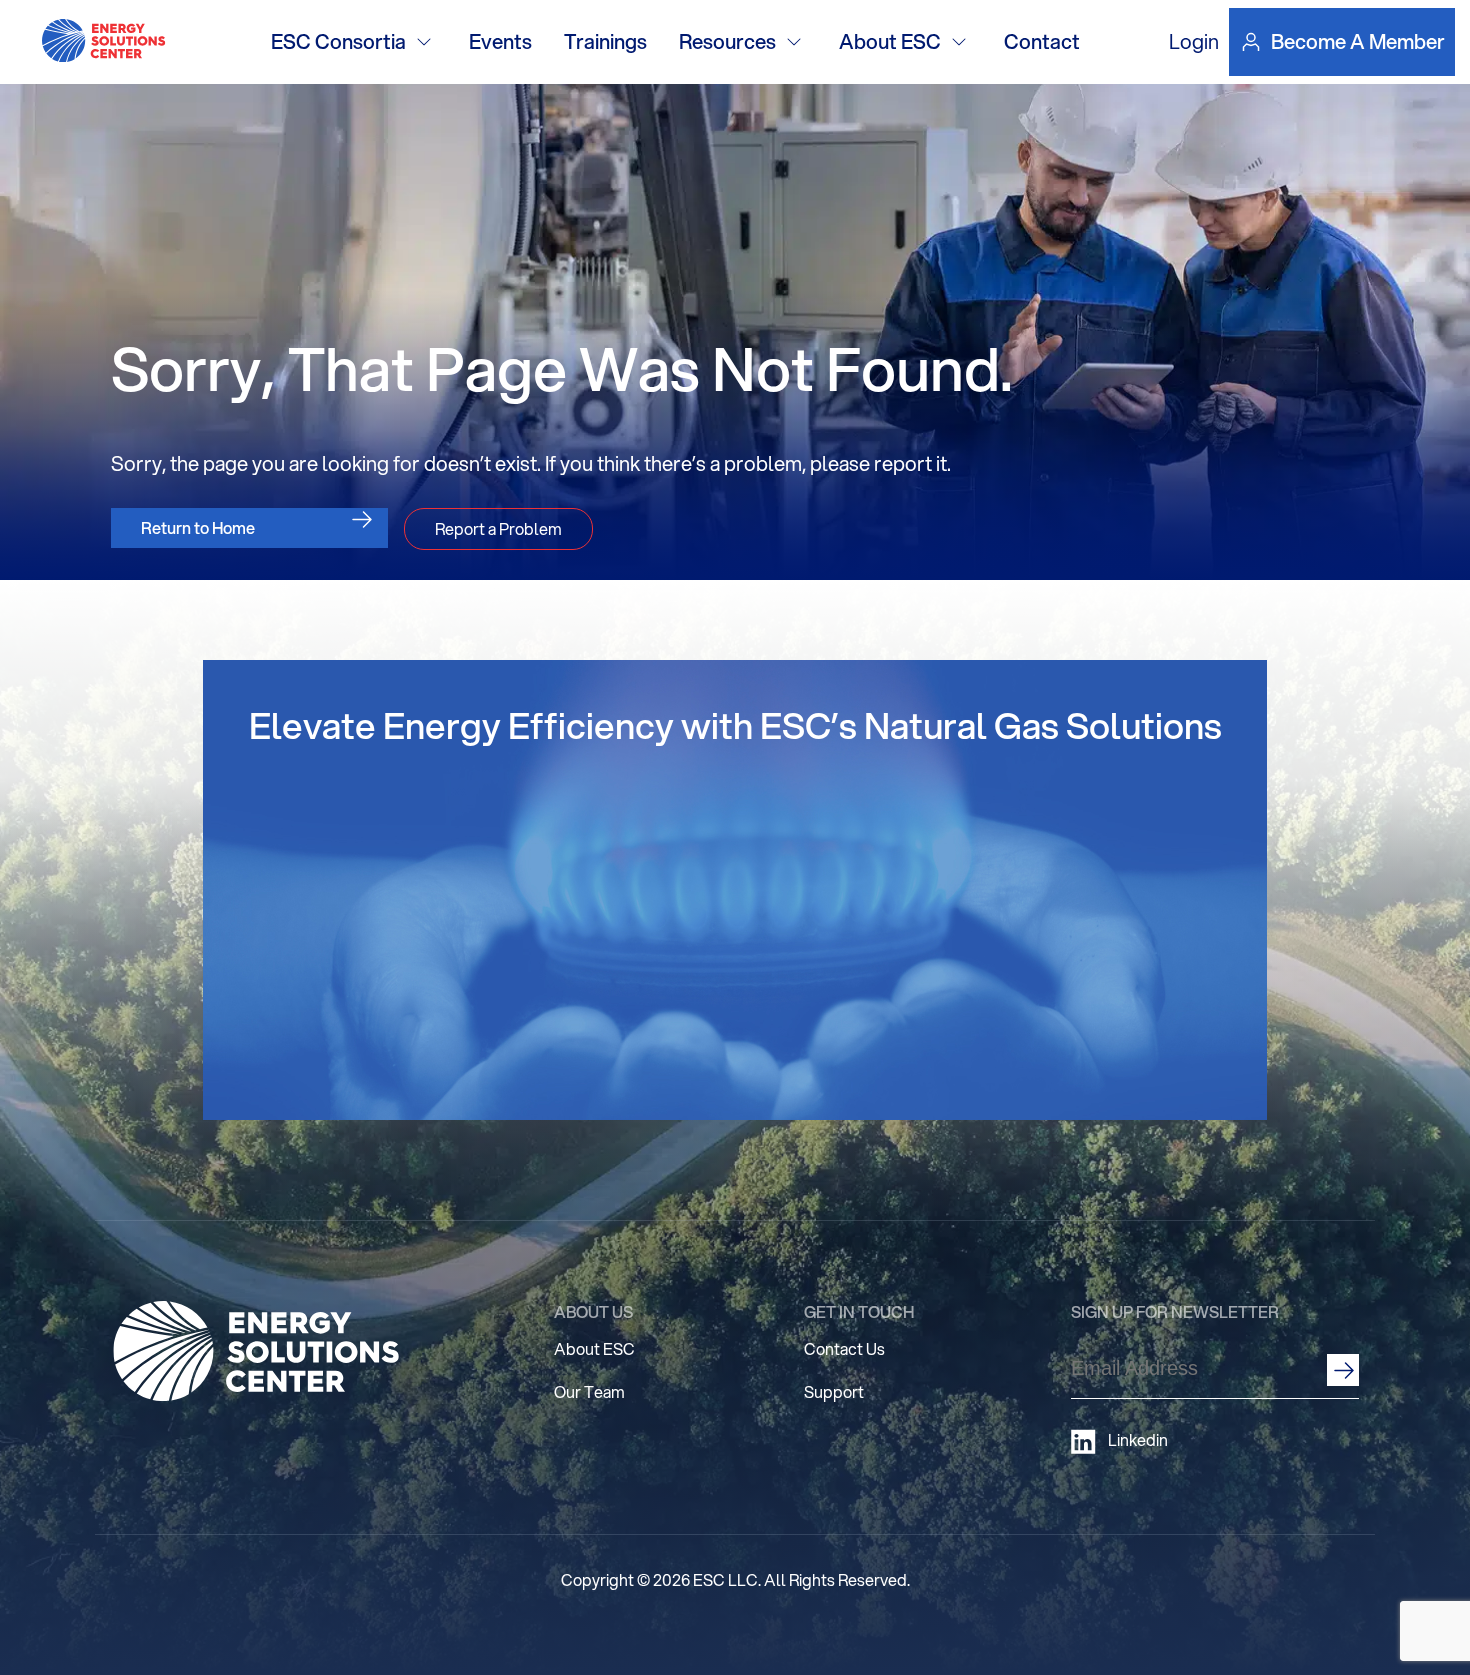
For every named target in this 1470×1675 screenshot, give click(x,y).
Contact (1042, 41)
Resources (727, 41)
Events (500, 41)
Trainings (605, 41)
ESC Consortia (338, 41)
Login (1194, 41)
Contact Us (844, 1348)
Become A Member (1358, 42)
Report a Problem (498, 528)
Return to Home (198, 527)
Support (834, 1391)
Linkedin (1138, 1440)
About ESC (890, 41)
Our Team (589, 1391)
